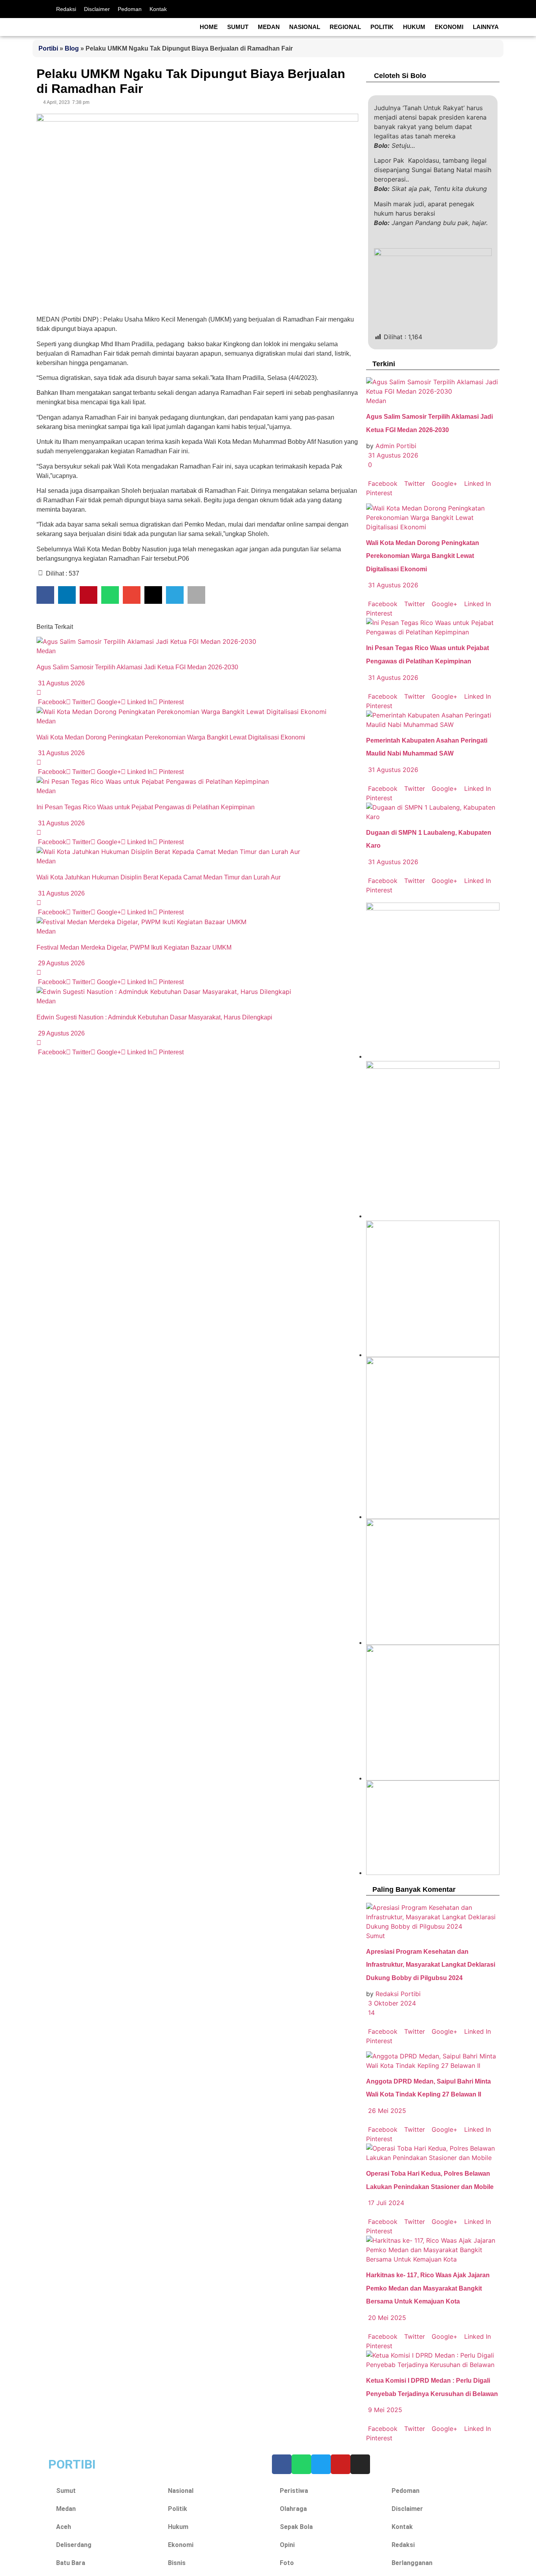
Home (209, 27)
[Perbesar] (489, 1529)
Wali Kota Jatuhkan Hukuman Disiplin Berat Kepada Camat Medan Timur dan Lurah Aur (159, 877)
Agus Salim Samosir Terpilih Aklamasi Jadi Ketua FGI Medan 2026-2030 (137, 667)
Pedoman (130, 9)
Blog (72, 48)
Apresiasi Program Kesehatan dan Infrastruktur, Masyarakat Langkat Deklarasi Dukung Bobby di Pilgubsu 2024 (431, 1965)
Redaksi (66, 9)
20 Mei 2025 (386, 2318)
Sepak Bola (296, 2527)
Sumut (238, 27)
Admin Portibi (396, 446)
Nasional (305, 27)
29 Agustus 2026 (61, 963)
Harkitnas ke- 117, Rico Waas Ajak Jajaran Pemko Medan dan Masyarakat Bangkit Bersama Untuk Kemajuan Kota (428, 2288)
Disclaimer (97, 9)
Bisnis (177, 2563)
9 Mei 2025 (384, 2410)
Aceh (64, 2527)
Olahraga (293, 2509)
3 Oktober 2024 (391, 2003)
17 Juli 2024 (385, 2203)
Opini (287, 2545)
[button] (45, 595)
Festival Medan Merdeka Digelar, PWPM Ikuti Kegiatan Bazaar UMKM (135, 947)
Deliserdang (74, 2545)
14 (370, 2013)
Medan (269, 27)
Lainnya (486, 27)
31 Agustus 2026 (61, 683)
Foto (287, 2563)
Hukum (414, 27)
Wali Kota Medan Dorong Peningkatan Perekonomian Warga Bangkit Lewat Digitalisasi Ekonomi (171, 737)
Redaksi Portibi (398, 1994)
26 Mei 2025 (386, 2111)
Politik (382, 27)
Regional (345, 27)
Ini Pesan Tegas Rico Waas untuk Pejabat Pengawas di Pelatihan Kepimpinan (146, 807)
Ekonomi (449, 27)
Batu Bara (71, 2563)
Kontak (158, 9)
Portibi (48, 48)
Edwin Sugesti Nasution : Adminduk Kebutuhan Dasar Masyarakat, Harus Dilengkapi (154, 1017)
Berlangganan (412, 2563)
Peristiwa (294, 2491)
